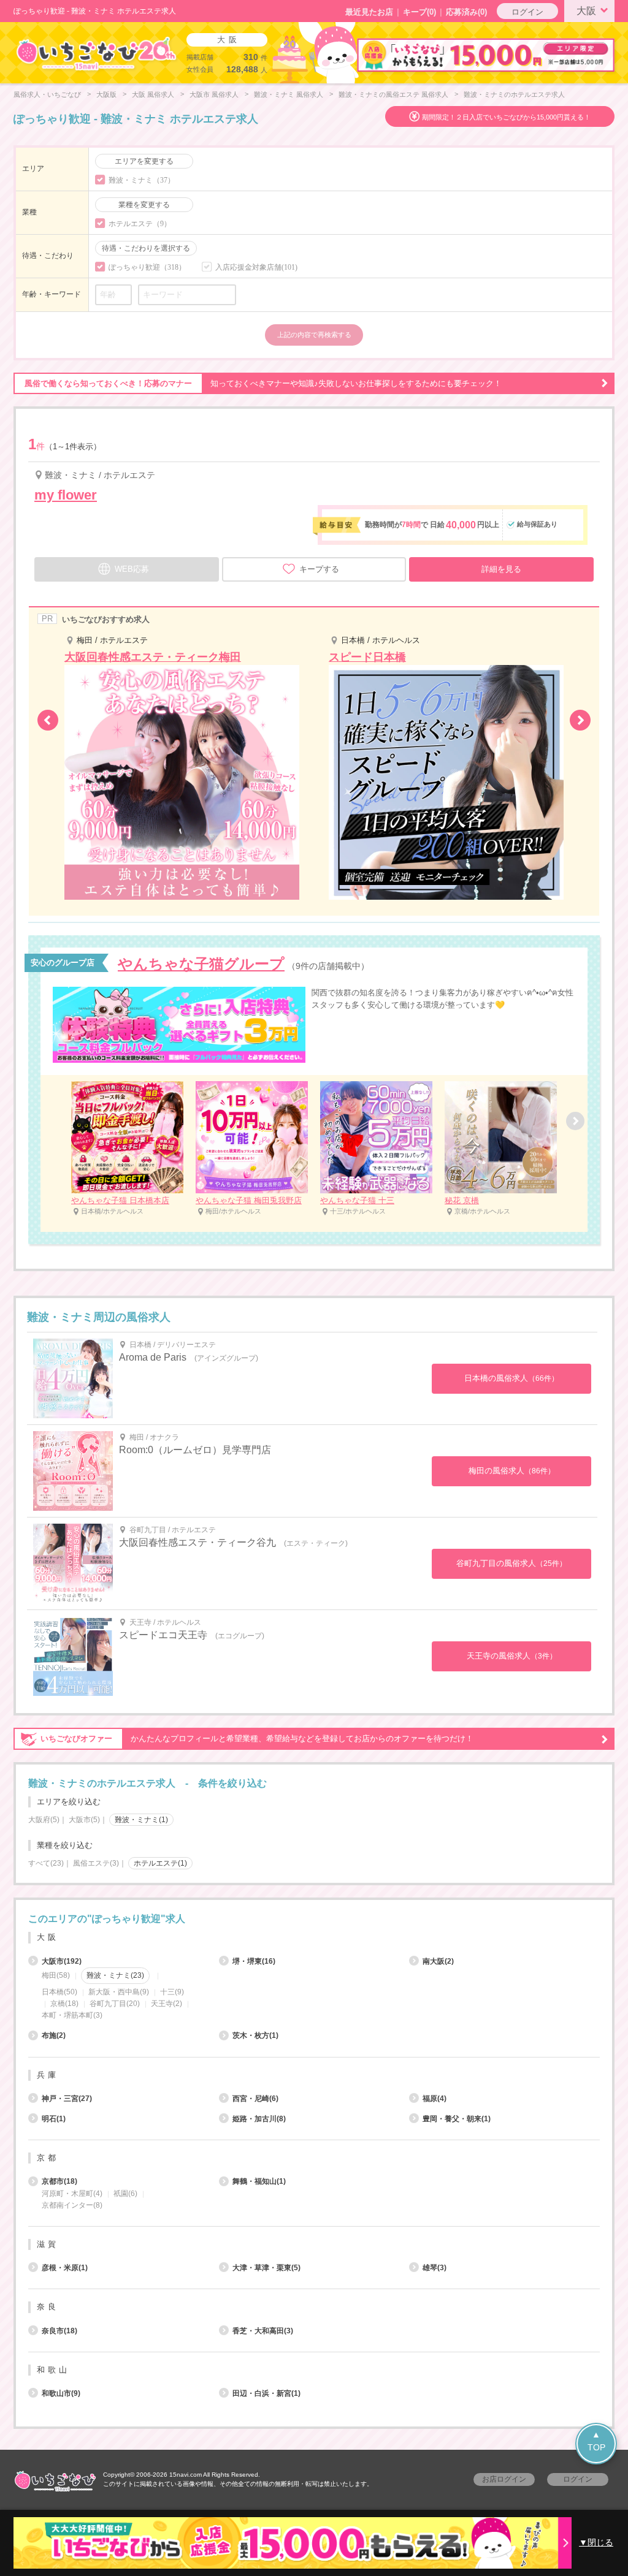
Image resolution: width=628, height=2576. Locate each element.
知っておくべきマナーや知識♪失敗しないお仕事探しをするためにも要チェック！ (263, 383)
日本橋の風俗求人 (511, 1378)
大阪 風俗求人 (153, 94)
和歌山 (53, 2370)
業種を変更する (144, 205)
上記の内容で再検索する (314, 335)
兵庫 (48, 2075)
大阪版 (106, 94)
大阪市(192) (62, 1961)
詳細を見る (501, 569)
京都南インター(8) (72, 2205)
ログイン (527, 12)
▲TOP (596, 2441)
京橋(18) (64, 2004)
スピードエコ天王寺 (163, 1635)
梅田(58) (56, 1975)
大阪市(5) (84, 1820)
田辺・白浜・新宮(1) (266, 2393)
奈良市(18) (59, 2331)
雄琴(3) (435, 2268)
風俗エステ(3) (96, 1863)
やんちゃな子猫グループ (201, 964)
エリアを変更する (144, 161)
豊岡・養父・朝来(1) (457, 2119)
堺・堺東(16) (254, 1961)
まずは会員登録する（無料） (314, 1890)
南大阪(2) (438, 1961)
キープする (319, 569)
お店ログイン (504, 2479)
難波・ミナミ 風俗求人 (289, 94)
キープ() (419, 12)
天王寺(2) (167, 2004)
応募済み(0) (466, 12)
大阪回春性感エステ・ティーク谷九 (197, 1542)
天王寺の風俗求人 (512, 1656)
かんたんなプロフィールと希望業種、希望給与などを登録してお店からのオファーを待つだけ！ (257, 1738)
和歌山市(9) (61, 2393)
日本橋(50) (59, 1992)
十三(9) (172, 1992)
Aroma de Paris (153, 1357)
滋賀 (48, 2244)
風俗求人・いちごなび (47, 94)
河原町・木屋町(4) (72, 2194)
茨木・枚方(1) (255, 2035)
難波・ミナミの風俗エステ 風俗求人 (393, 94)
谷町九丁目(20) (115, 2004)
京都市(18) (59, 2181)
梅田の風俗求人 (512, 1471)
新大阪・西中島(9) (119, 1992)
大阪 (586, 11)
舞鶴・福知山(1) (259, 2181)
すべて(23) (46, 1863)
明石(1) (54, 2119)
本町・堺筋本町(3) (72, 2015)
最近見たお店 (369, 12)
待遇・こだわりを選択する (146, 248)
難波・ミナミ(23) (115, 1975)
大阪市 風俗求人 (214, 94)
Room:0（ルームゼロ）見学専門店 (195, 1450)
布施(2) (54, 2035)
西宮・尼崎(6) (255, 2099)
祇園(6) (125, 2194)
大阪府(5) (44, 1820)
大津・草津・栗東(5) (266, 2268)
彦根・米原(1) (65, 2268)
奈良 (48, 2307)
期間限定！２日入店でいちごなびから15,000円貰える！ (506, 117)
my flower (66, 495)
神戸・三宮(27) (67, 2099)
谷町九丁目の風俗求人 (511, 1563)
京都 (48, 2158)
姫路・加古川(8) (259, 2119)
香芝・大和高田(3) (263, 2331)
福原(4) (435, 2099)
